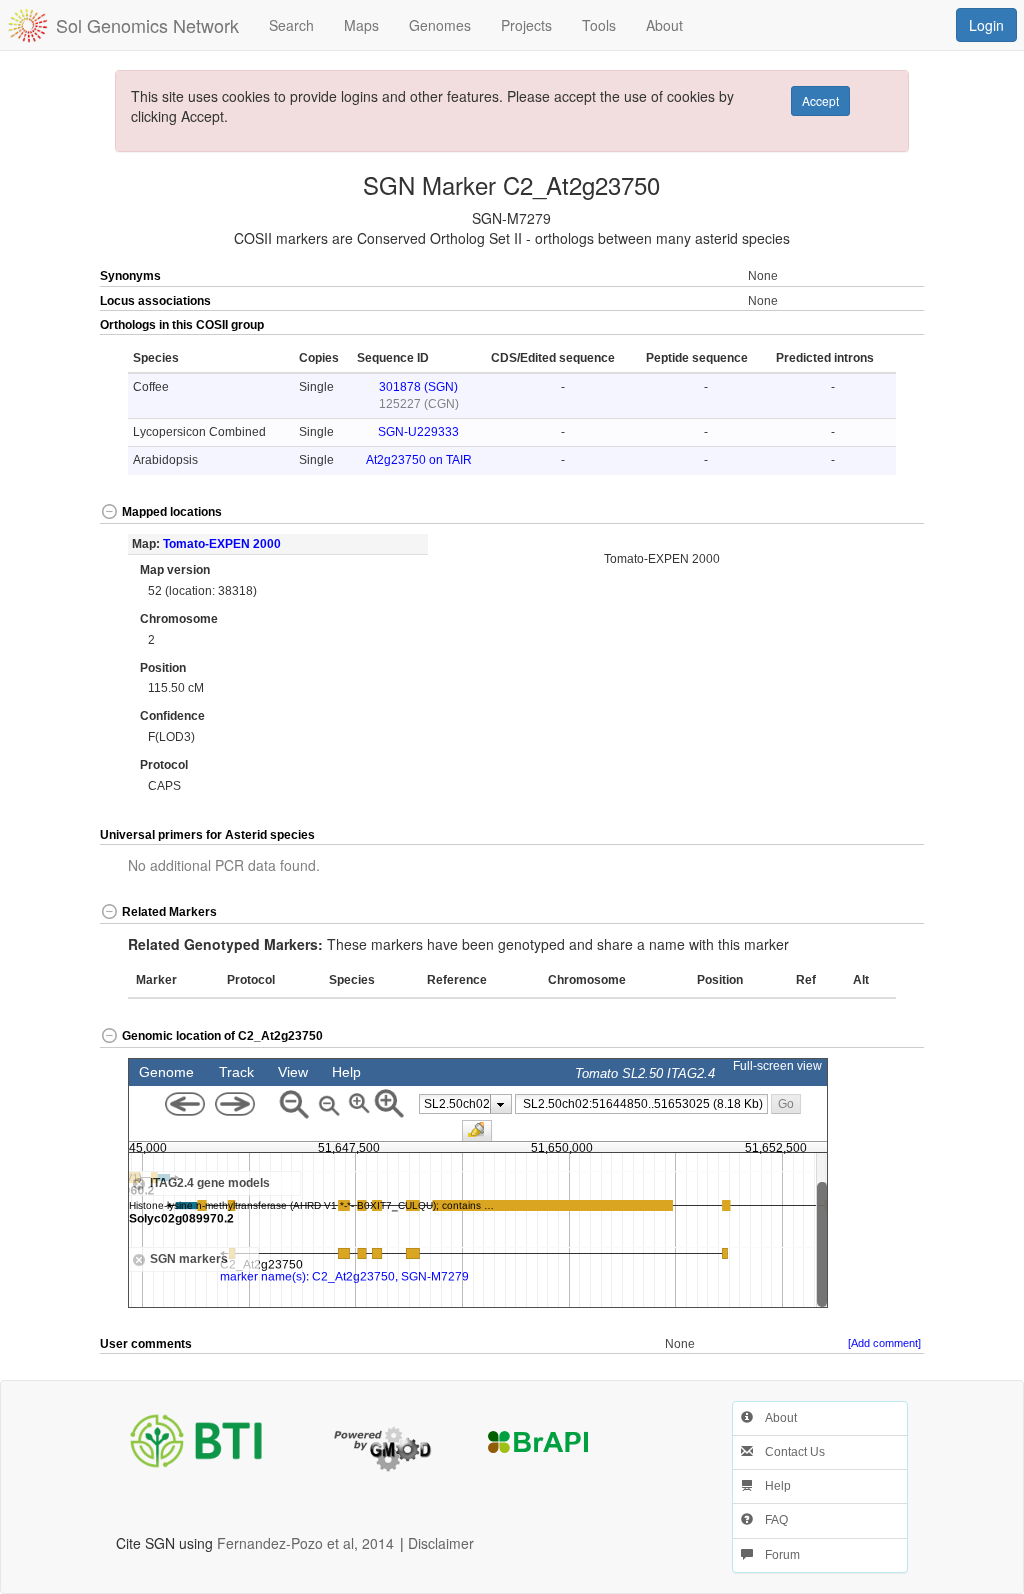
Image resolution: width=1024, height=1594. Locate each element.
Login (986, 25)
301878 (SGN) (418, 387)
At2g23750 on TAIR (419, 460)
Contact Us (789, 1452)
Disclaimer (441, 1543)
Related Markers (169, 912)
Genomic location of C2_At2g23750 (222, 1036)
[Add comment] (884, 1343)
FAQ (770, 1520)
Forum (776, 1555)
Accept (820, 100)
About (775, 1418)
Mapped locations (172, 512)
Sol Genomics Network (147, 25)
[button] (882, 326)
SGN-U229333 (418, 432)
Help (772, 1486)
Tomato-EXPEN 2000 (222, 544)
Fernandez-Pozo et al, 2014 (305, 1543)
